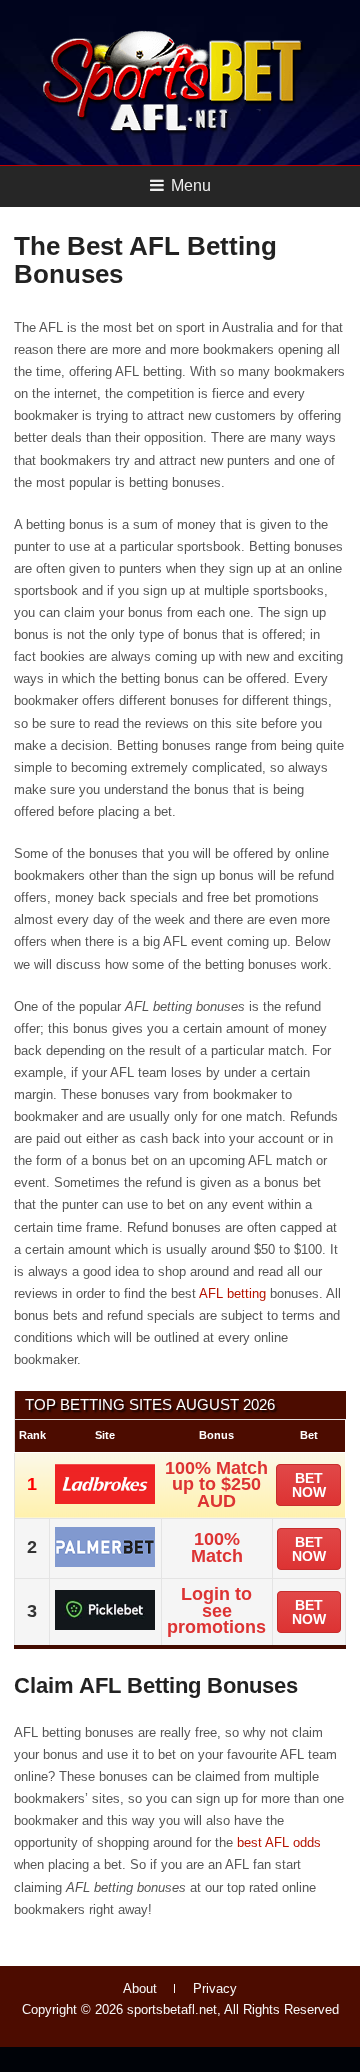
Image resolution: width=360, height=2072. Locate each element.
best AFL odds (279, 1842)
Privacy (215, 1988)
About (140, 1988)
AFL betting (232, 1293)
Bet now (309, 1485)
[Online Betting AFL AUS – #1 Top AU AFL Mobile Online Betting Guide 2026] (173, 131)
